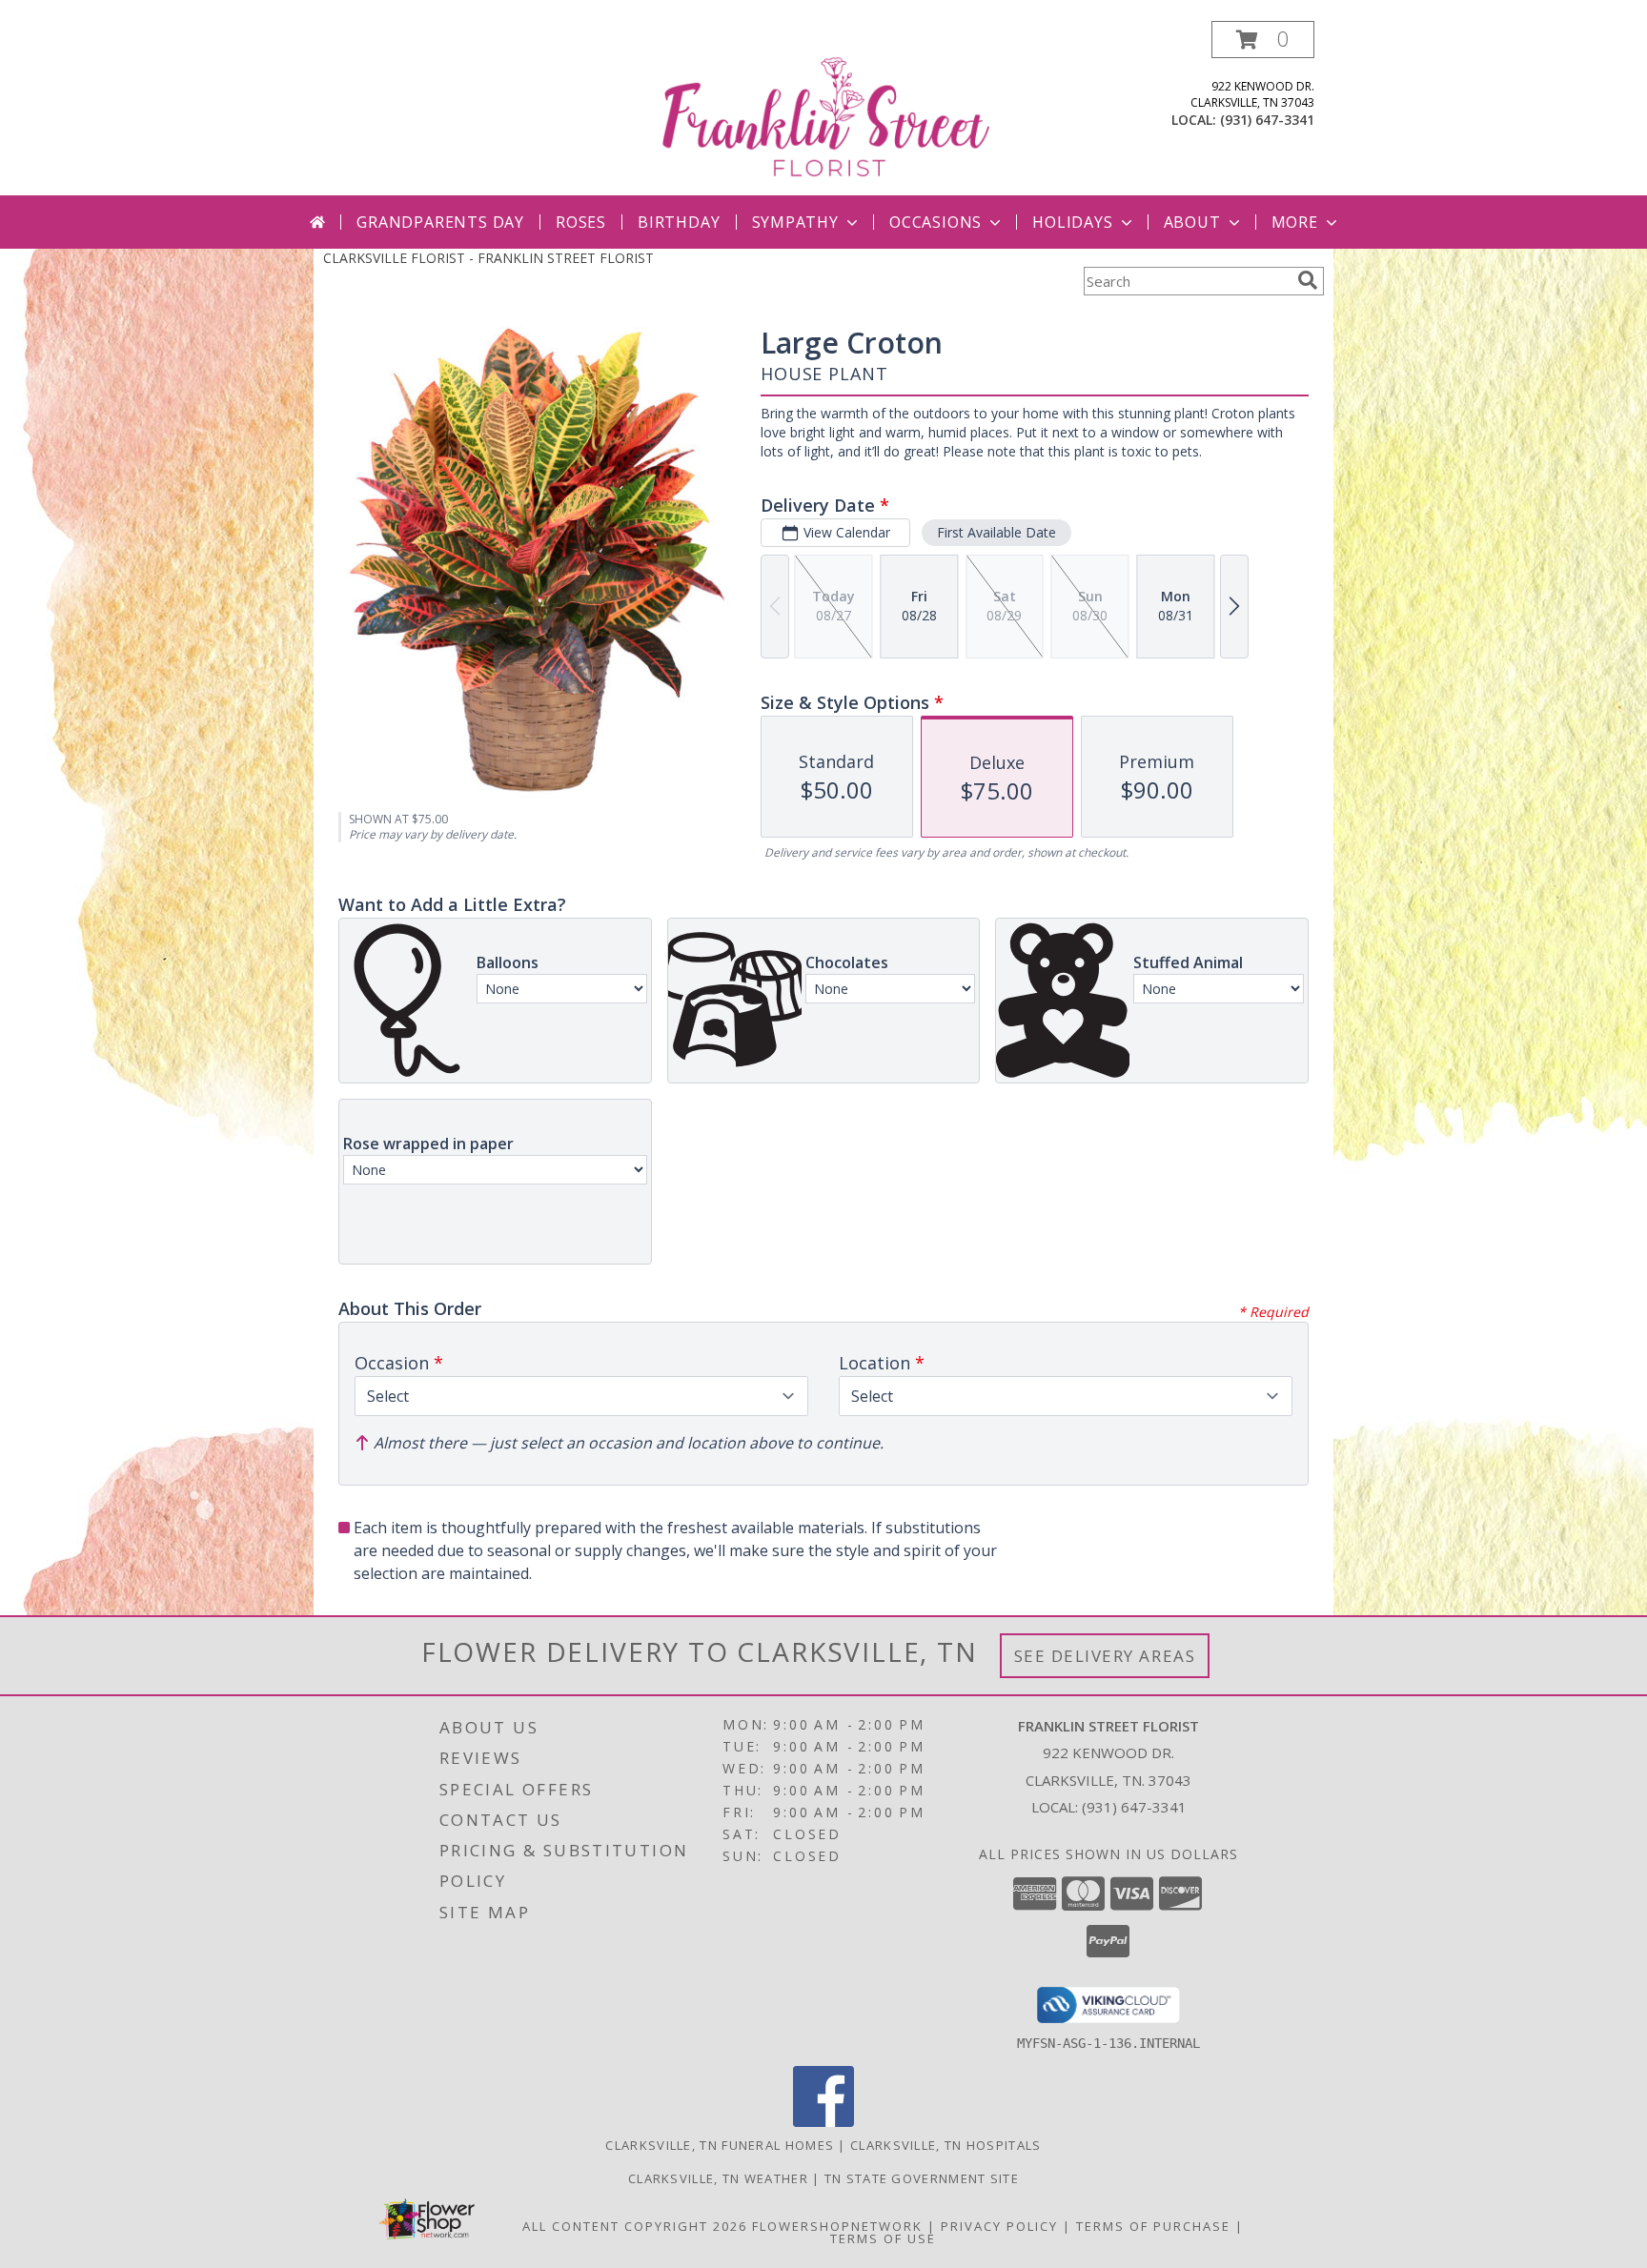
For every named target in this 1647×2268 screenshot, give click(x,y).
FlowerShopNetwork (837, 2226)
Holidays (1072, 222)
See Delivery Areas (1105, 1656)
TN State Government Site (922, 2178)
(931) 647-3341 (1267, 120)
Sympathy (795, 222)
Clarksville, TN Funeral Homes (720, 2145)
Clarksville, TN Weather (718, 2178)
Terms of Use (883, 2238)
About (1192, 222)
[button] (1263, 40)
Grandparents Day (440, 222)
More (1295, 222)
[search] (1308, 280)
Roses (581, 222)
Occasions (935, 222)
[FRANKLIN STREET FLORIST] (825, 108)
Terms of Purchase (1153, 2226)
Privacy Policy (999, 2226)
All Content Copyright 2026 (635, 2226)
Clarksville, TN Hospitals (946, 2145)
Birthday (679, 222)
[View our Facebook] (823, 2122)
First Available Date (996, 532)
